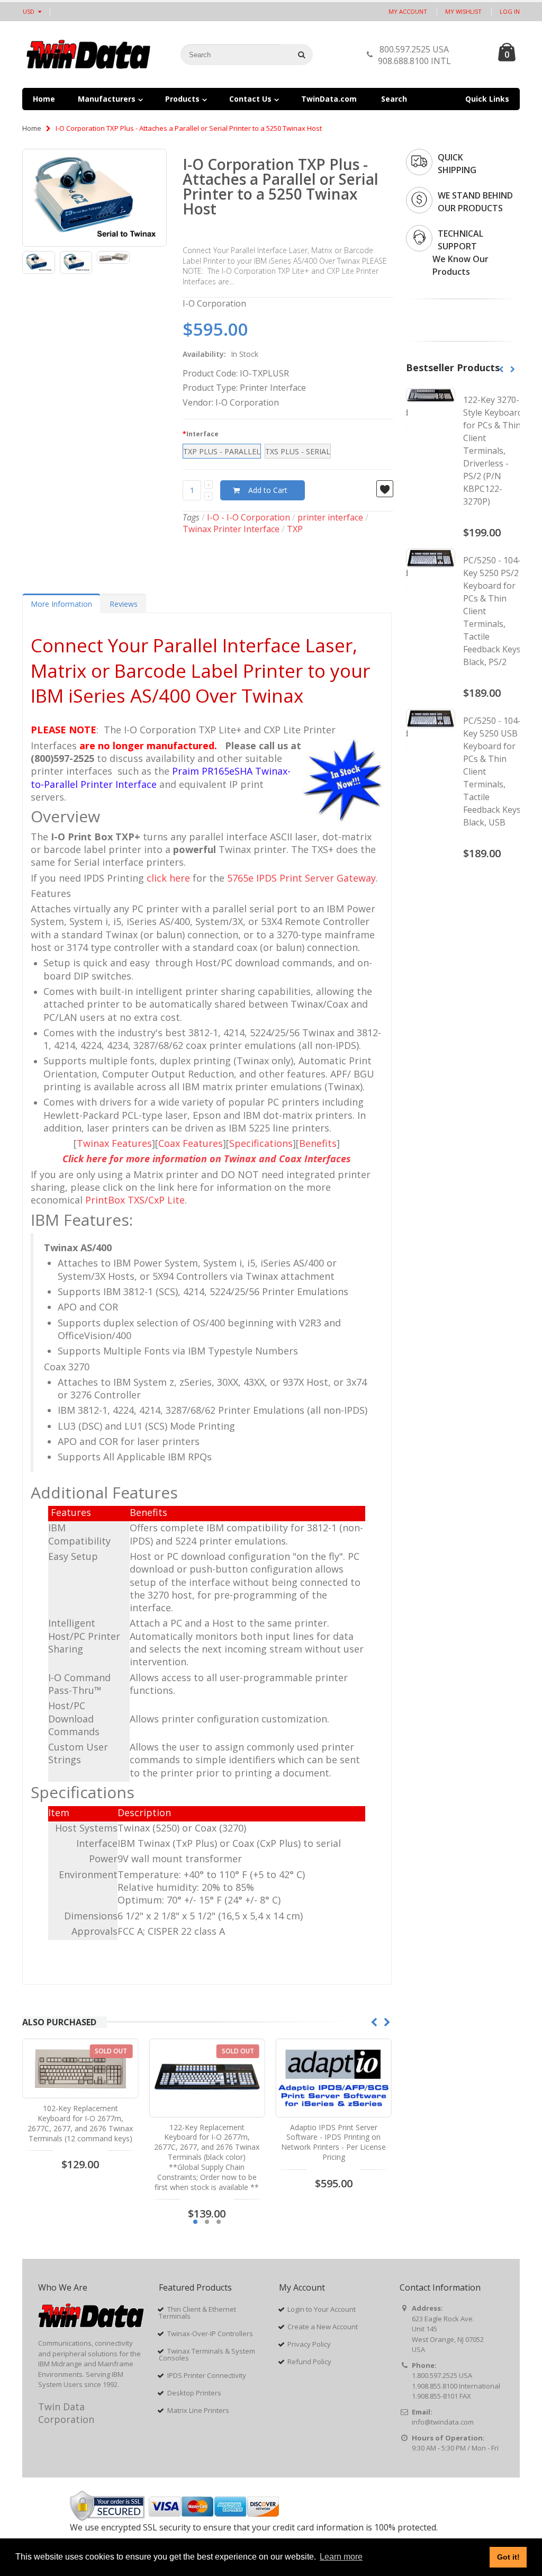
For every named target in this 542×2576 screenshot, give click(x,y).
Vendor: (198, 402)
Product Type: (210, 388)
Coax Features (191, 1143)
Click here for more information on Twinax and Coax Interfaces (207, 1159)
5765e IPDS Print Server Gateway (301, 878)
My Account (408, 11)
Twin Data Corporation (66, 2413)
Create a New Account (323, 2327)
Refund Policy (309, 2362)
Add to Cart (268, 490)
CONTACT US (471, 57)
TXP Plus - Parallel (222, 451)
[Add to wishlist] (385, 489)
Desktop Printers (194, 2393)
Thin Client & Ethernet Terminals (197, 2313)
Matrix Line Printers (198, 2410)
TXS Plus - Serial (298, 451)
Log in (510, 11)
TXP (295, 529)
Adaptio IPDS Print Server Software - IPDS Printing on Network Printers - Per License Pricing (207, 2142)
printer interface (330, 517)
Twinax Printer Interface (231, 529)
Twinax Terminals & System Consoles (207, 2354)
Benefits (318, 1143)
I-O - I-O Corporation (249, 517)
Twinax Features (114, 1143)
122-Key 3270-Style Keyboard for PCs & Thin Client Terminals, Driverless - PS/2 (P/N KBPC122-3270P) (493, 451)
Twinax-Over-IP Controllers (210, 2333)
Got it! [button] (508, 2557)
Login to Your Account (322, 2309)
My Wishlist (463, 11)
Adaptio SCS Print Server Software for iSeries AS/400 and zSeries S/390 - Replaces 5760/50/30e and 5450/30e (333, 2142)
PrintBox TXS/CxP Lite (135, 1200)
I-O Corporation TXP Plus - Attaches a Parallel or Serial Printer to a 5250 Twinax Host (281, 186)
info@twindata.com (443, 2422)
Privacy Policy (309, 2344)
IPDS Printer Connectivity (207, 2375)
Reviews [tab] (124, 604)
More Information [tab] (61, 604)
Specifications (261, 1143)
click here (168, 878)
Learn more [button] (341, 2557)
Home (32, 128)
